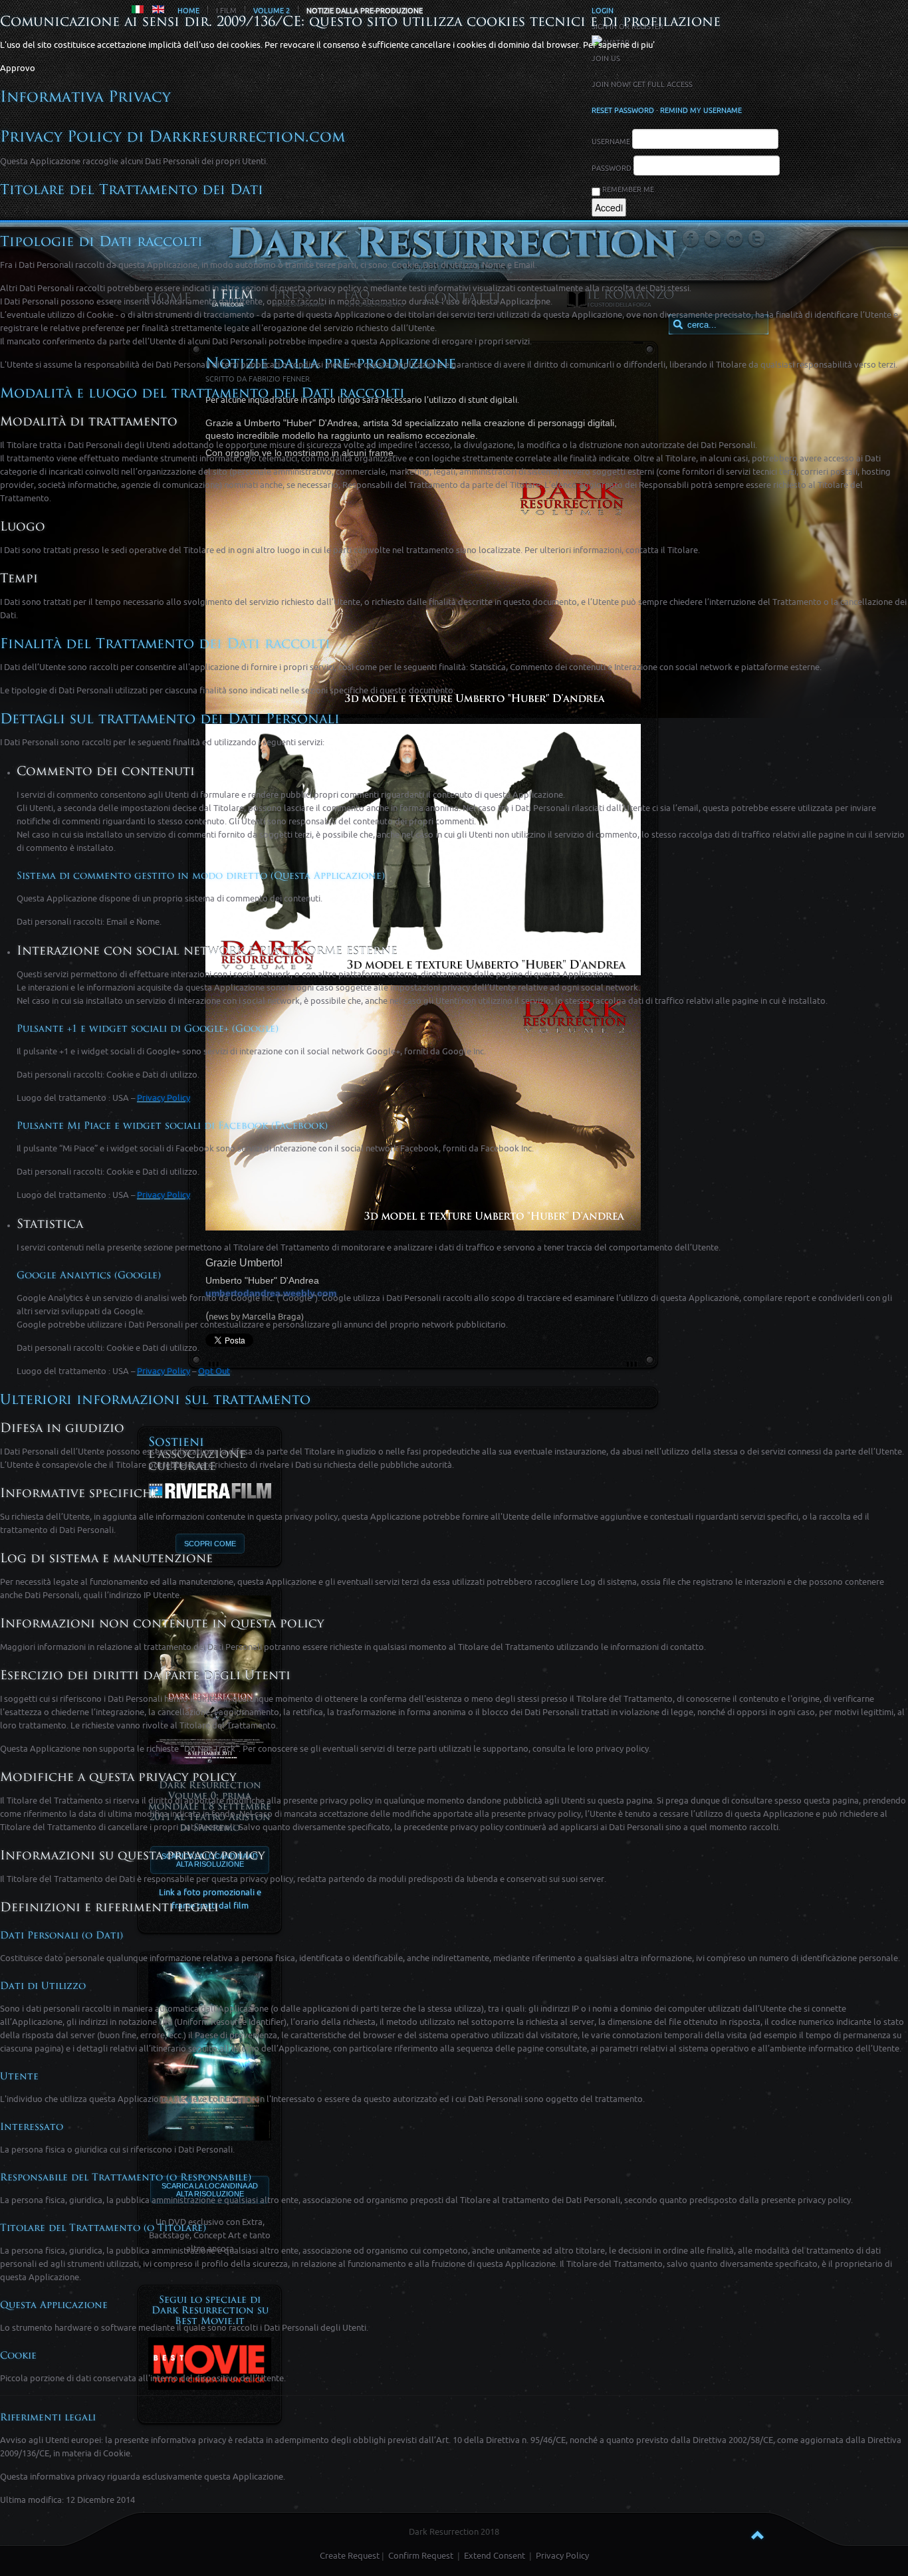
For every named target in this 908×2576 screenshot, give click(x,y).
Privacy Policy (562, 2556)
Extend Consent (495, 2556)
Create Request (350, 2556)
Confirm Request (421, 2556)
